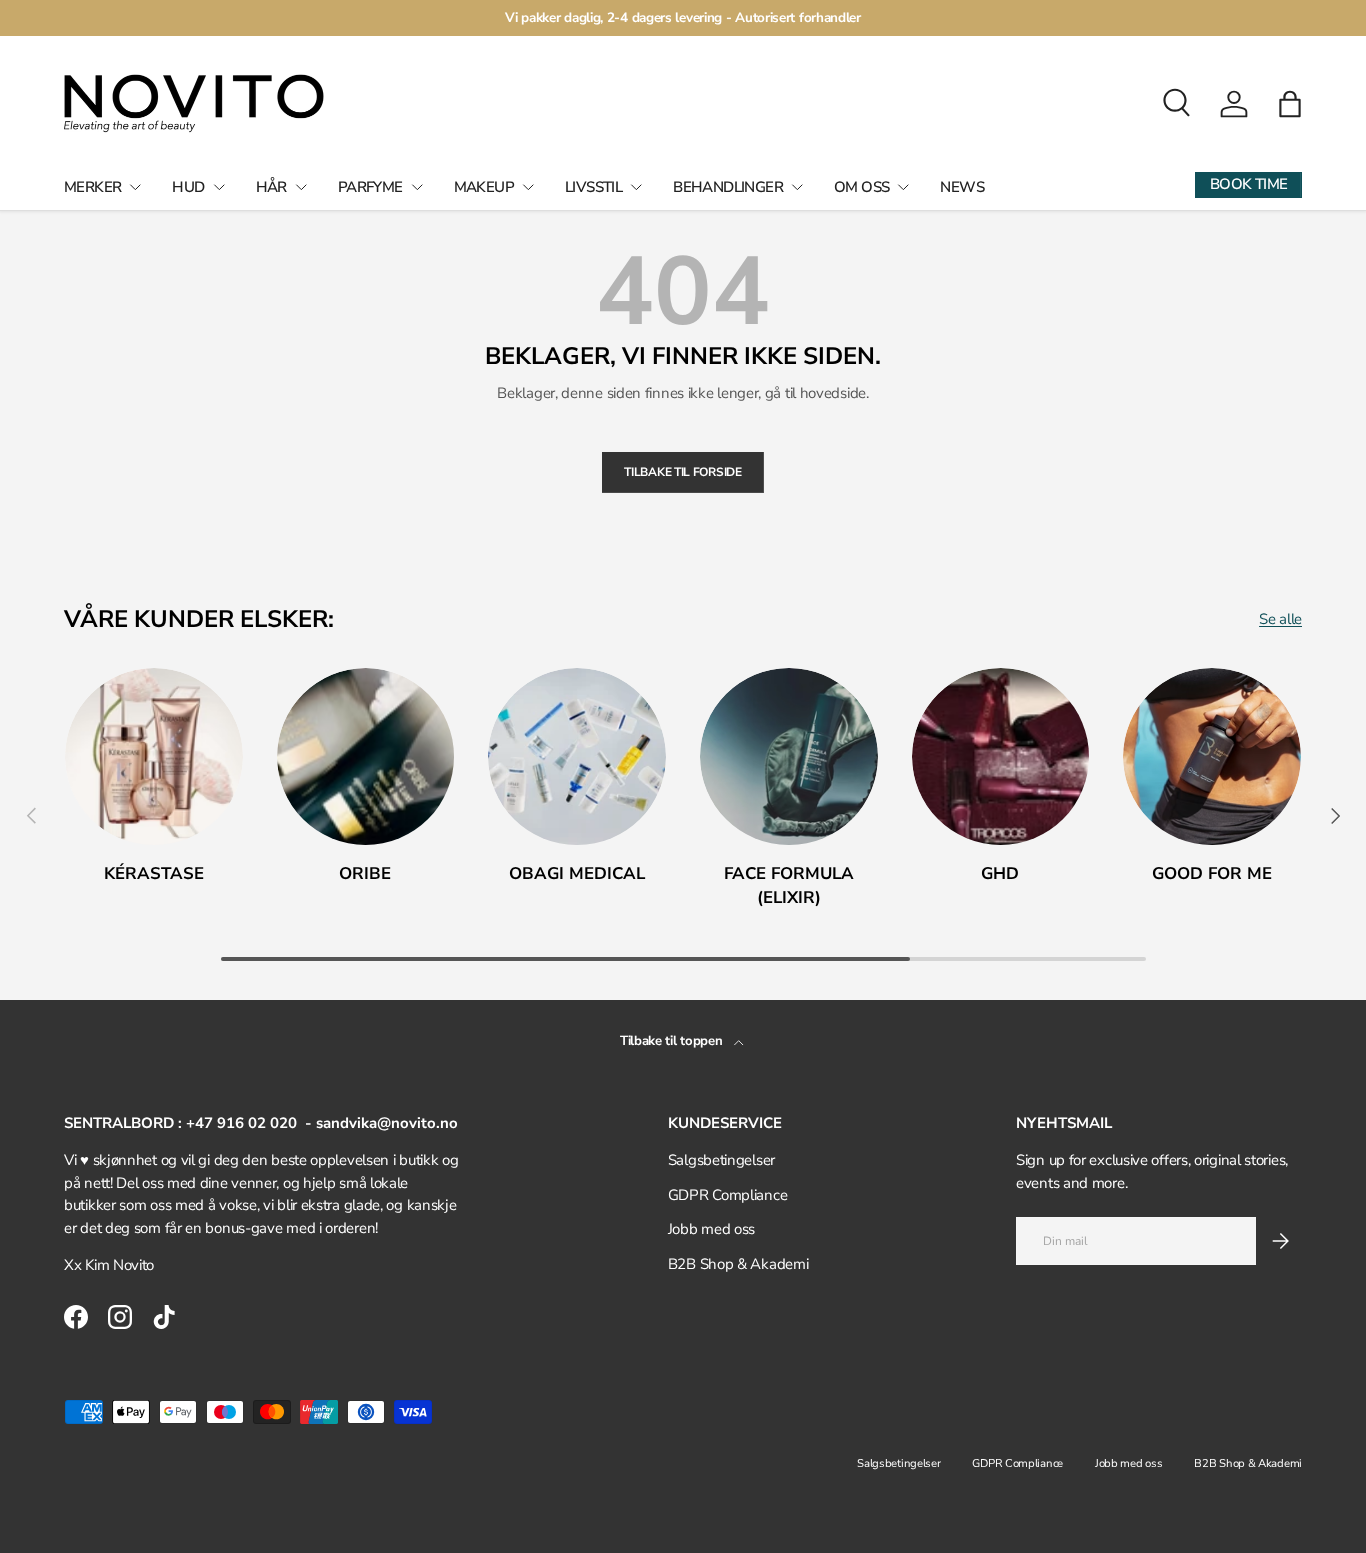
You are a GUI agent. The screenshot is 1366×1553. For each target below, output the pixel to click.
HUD (188, 187)
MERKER (92, 187)
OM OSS (861, 187)
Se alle (1280, 619)
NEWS (962, 187)
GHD (1000, 873)
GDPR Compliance (728, 1195)
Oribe (365, 873)
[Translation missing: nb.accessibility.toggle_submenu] (135, 187)
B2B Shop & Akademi (738, 1264)
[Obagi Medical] (577, 757)
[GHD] (1001, 757)
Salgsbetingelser (721, 1160)
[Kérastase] (154, 757)
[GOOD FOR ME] (1212, 757)
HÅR (271, 187)
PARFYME (370, 187)
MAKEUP (484, 187)
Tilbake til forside (682, 472)
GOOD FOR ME (1212, 873)
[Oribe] (366, 757)
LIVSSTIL (593, 187)
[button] (1290, 104)
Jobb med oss (711, 1229)
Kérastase (154, 873)
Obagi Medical (577, 873)
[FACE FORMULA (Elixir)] (789, 757)
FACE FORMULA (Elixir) (789, 885)
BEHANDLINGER (728, 187)
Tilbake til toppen (673, 1041)
